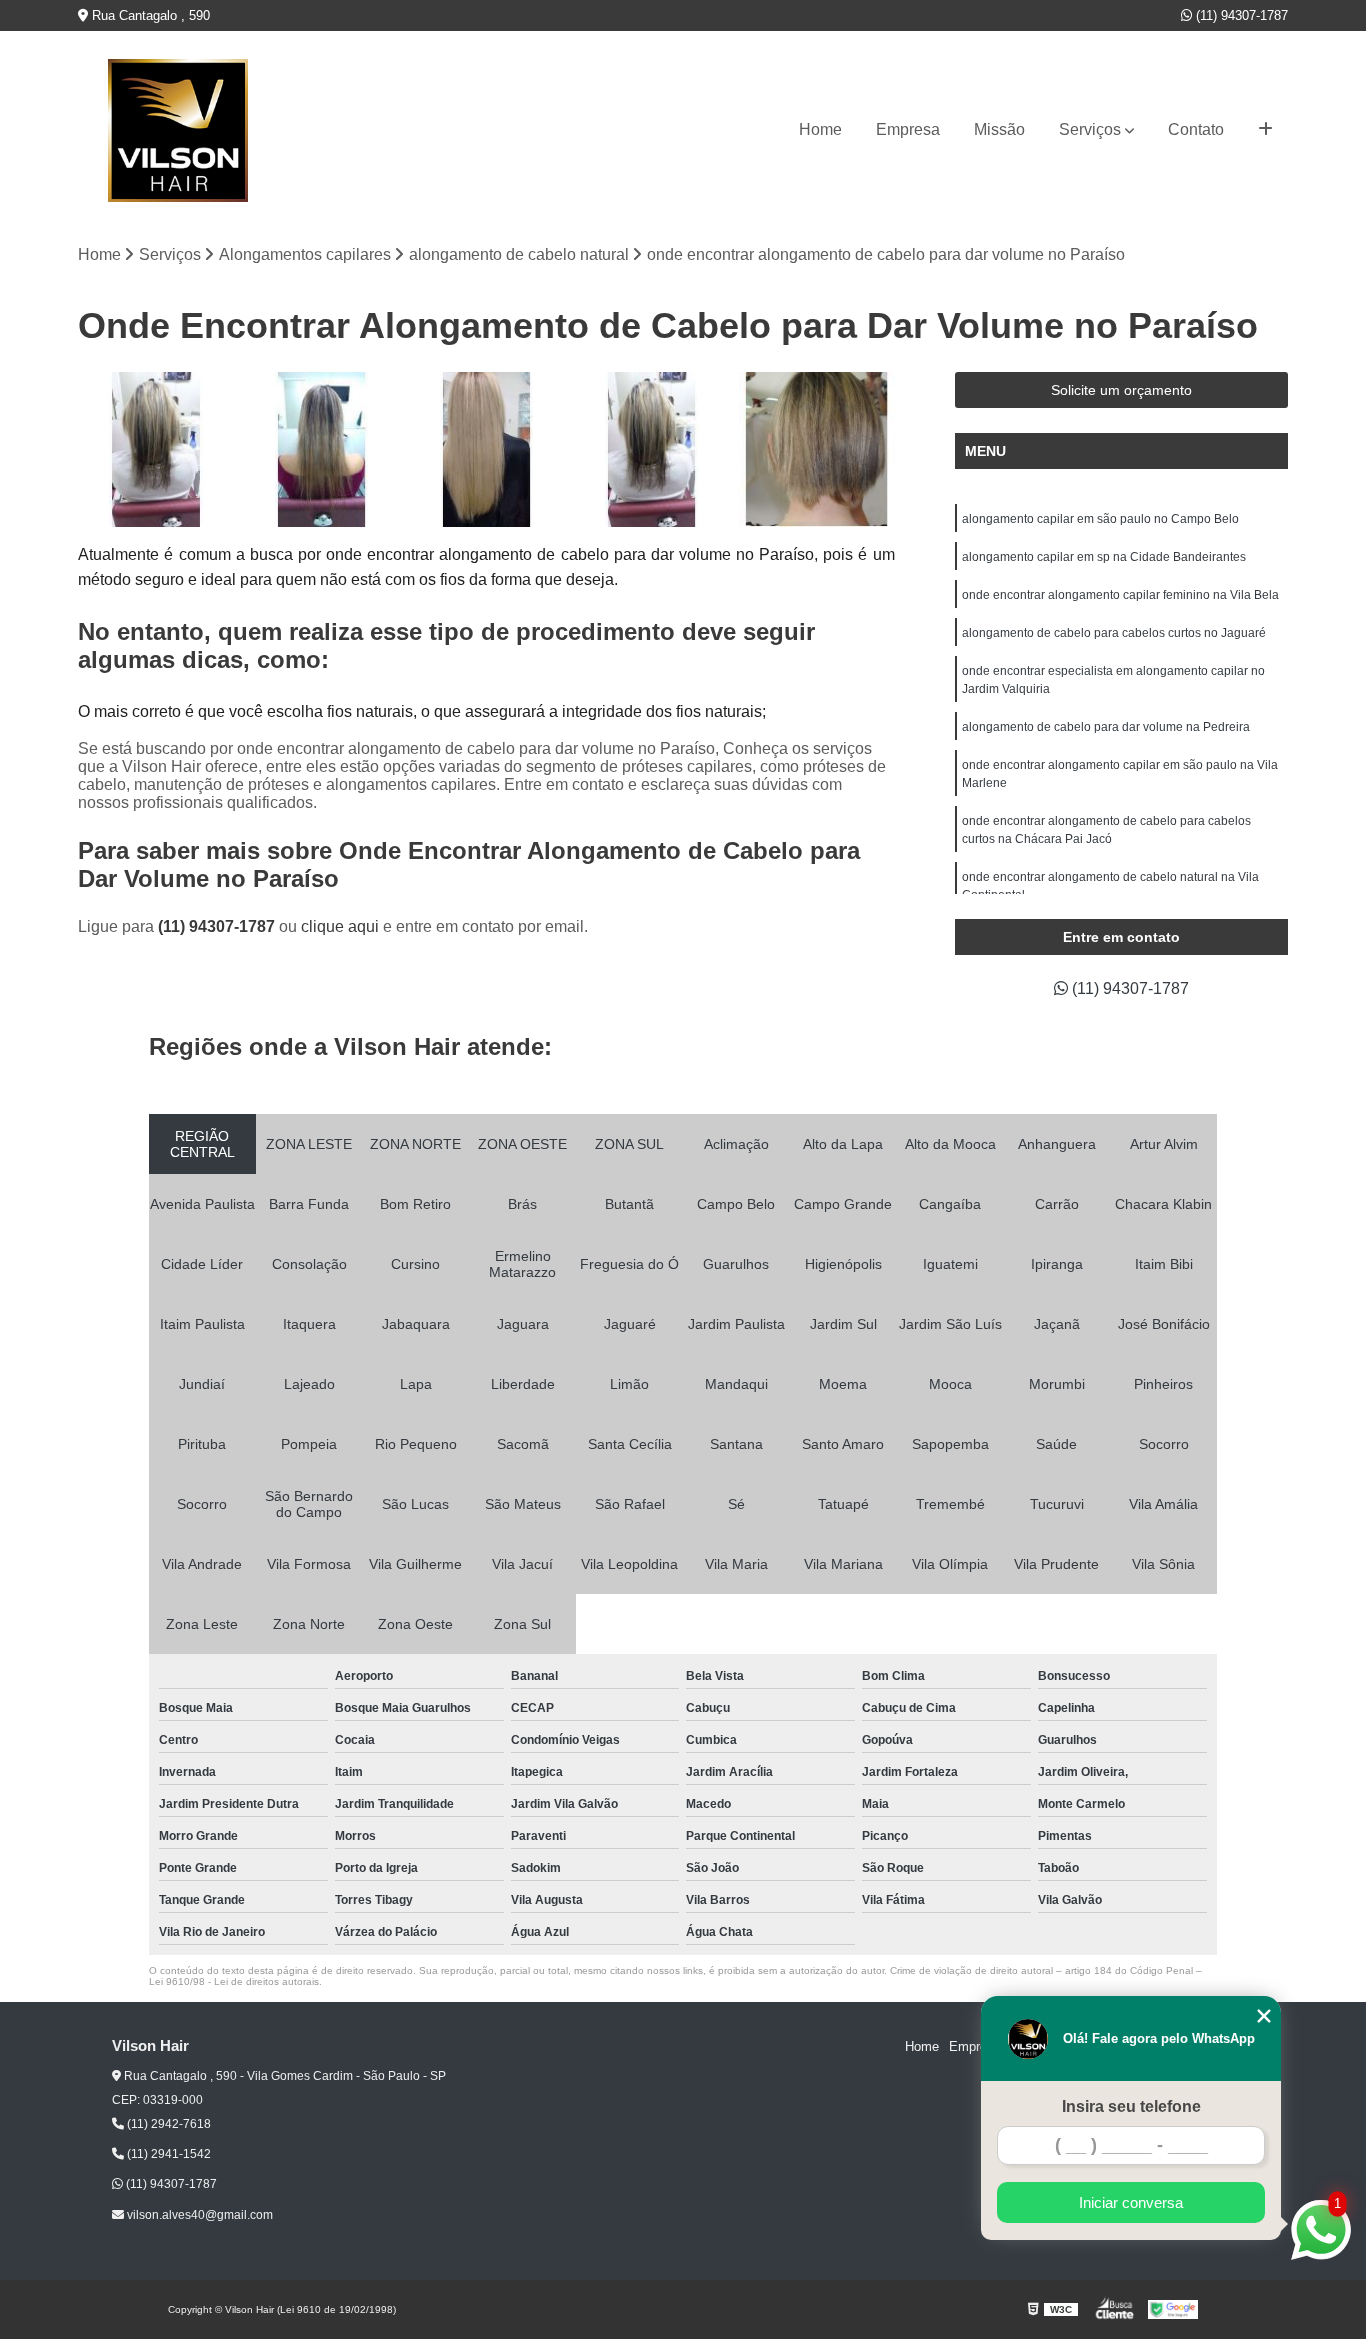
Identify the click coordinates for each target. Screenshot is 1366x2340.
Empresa (908, 129)
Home (820, 129)
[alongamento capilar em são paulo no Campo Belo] (155, 449)
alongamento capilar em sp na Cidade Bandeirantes (1104, 557)
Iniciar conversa (1131, 2202)
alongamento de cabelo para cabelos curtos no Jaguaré (1114, 633)
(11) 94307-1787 (1240, 15)
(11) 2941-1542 (167, 2154)
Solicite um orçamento (1121, 390)
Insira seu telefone (1131, 2106)
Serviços (1090, 129)
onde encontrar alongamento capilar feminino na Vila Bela (1120, 595)
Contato (1196, 129)
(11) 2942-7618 (167, 2124)
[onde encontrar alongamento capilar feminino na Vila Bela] (321, 449)
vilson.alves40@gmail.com (198, 2215)
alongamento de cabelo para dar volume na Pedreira (1106, 727)
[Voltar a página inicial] (178, 130)
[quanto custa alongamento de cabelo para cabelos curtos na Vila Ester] (816, 449)
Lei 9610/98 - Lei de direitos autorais (234, 1981)
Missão (999, 129)
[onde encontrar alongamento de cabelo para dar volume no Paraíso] (486, 449)
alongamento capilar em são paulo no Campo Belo (1100, 519)
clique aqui (340, 926)
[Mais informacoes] (1265, 130)
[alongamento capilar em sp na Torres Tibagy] (651, 449)
